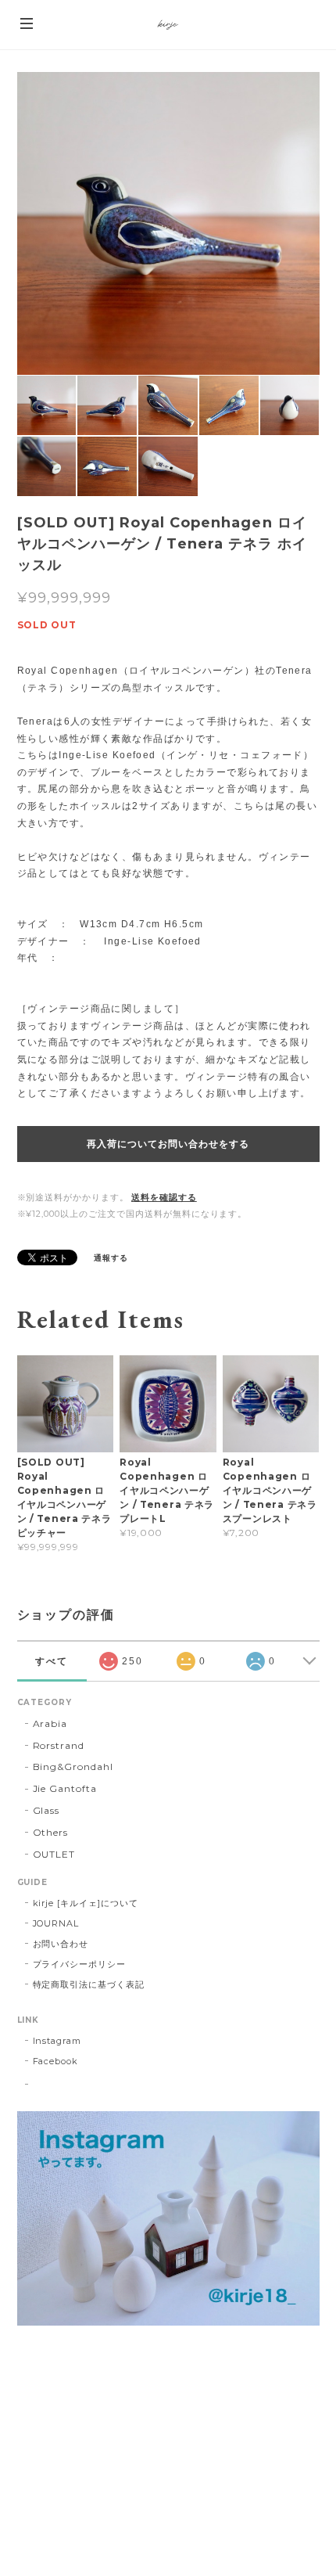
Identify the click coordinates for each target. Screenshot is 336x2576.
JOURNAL (56, 1923)
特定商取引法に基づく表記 (89, 1984)
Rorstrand (59, 1745)
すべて (52, 1661)
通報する (111, 1258)
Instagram (57, 2041)
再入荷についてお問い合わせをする (168, 1144)
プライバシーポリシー (80, 1964)
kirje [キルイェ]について (86, 1903)
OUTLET (54, 1854)
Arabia (50, 1723)
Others (51, 1832)
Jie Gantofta (65, 1788)
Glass (46, 1810)
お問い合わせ (61, 1944)
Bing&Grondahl (73, 1767)
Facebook (56, 2061)
